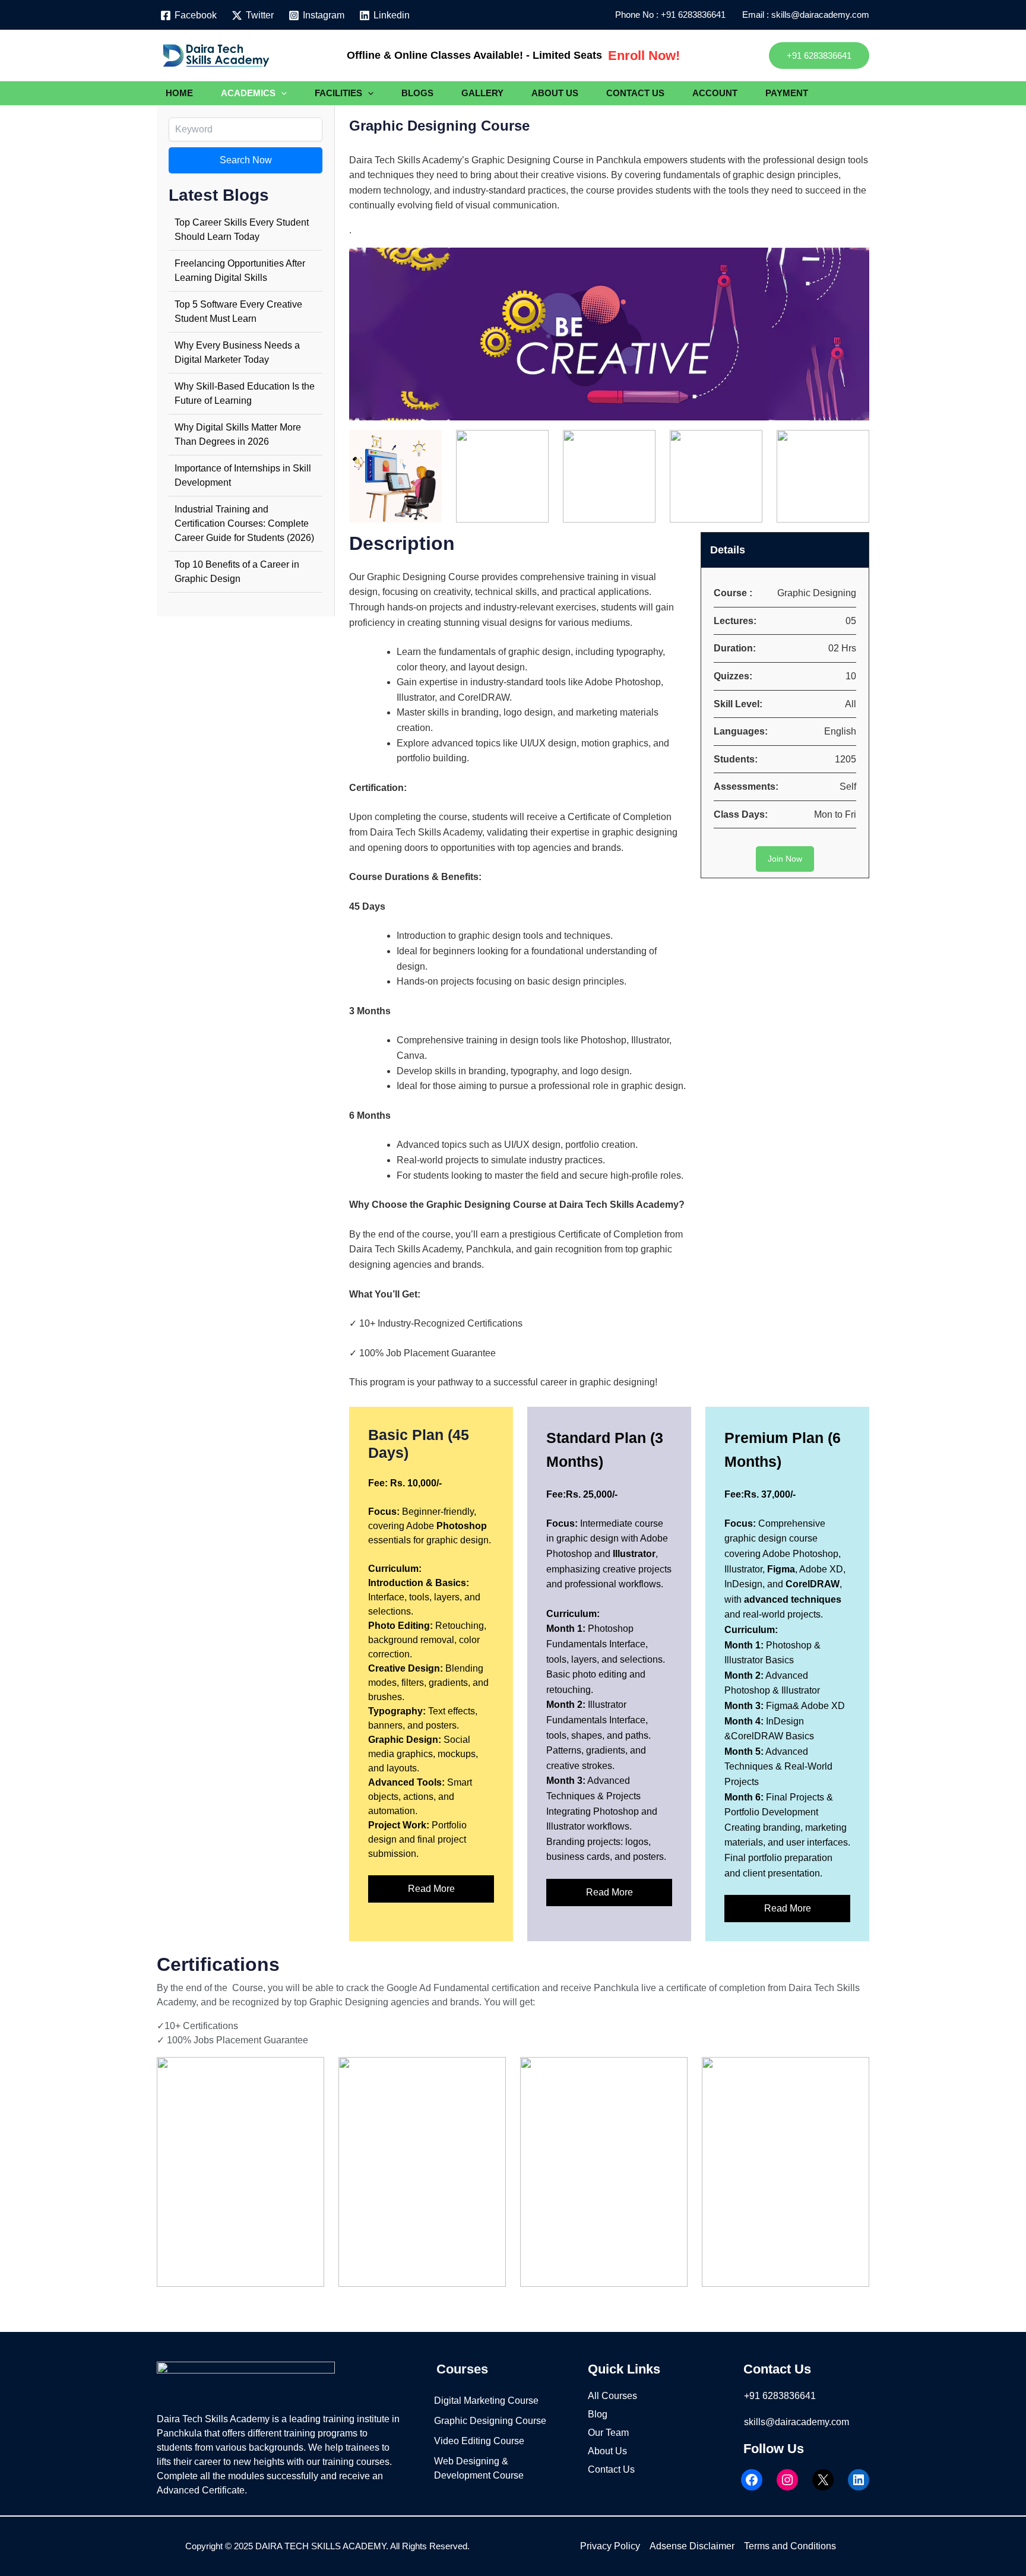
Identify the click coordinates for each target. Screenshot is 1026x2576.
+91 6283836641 (696, 15)
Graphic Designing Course (490, 2421)
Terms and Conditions (790, 2546)
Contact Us (611, 2469)
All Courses (612, 2396)
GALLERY (482, 93)
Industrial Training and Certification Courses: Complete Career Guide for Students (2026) (244, 523)
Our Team (608, 2433)
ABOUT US (555, 93)
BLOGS (417, 93)
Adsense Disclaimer (692, 2546)
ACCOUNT (715, 93)
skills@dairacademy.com (797, 2422)
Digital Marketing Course (486, 2401)
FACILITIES (338, 93)
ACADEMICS (248, 93)
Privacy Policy (610, 2546)
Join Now (785, 859)
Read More (431, 1889)
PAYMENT (787, 93)
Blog (598, 2414)
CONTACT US (635, 93)
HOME (179, 93)
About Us (607, 2451)
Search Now (246, 160)
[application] (281, 93)
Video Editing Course (479, 2441)
